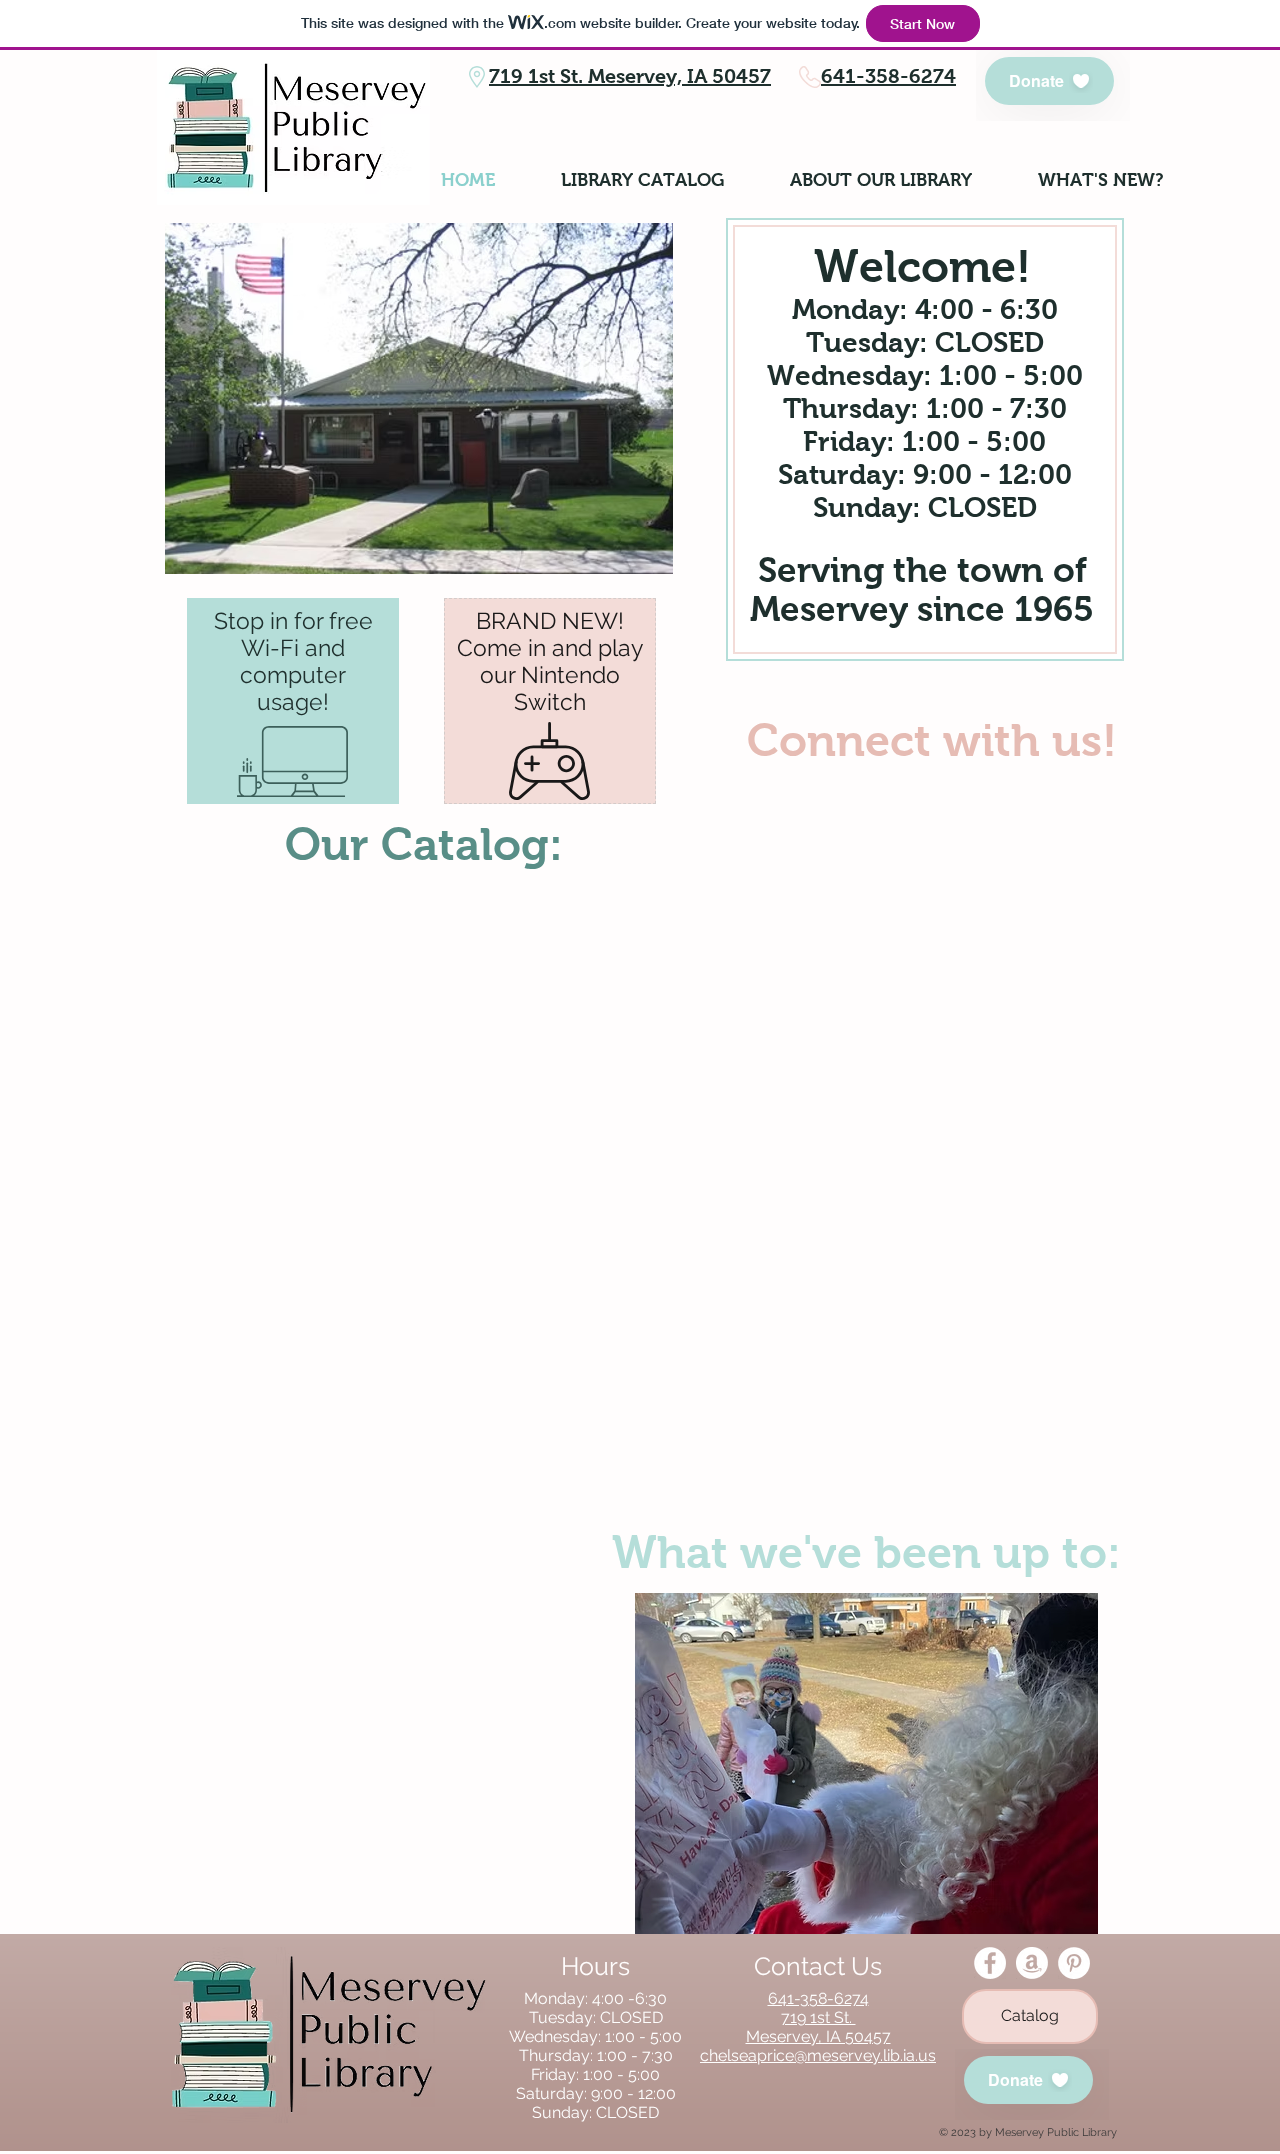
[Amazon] (1032, 1963)
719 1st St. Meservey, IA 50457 (630, 76)
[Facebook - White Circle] (990, 1963)
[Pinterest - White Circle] (1074, 1963)
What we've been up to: (866, 1552)
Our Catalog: (424, 844)
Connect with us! (932, 740)
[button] (866, 1763)
